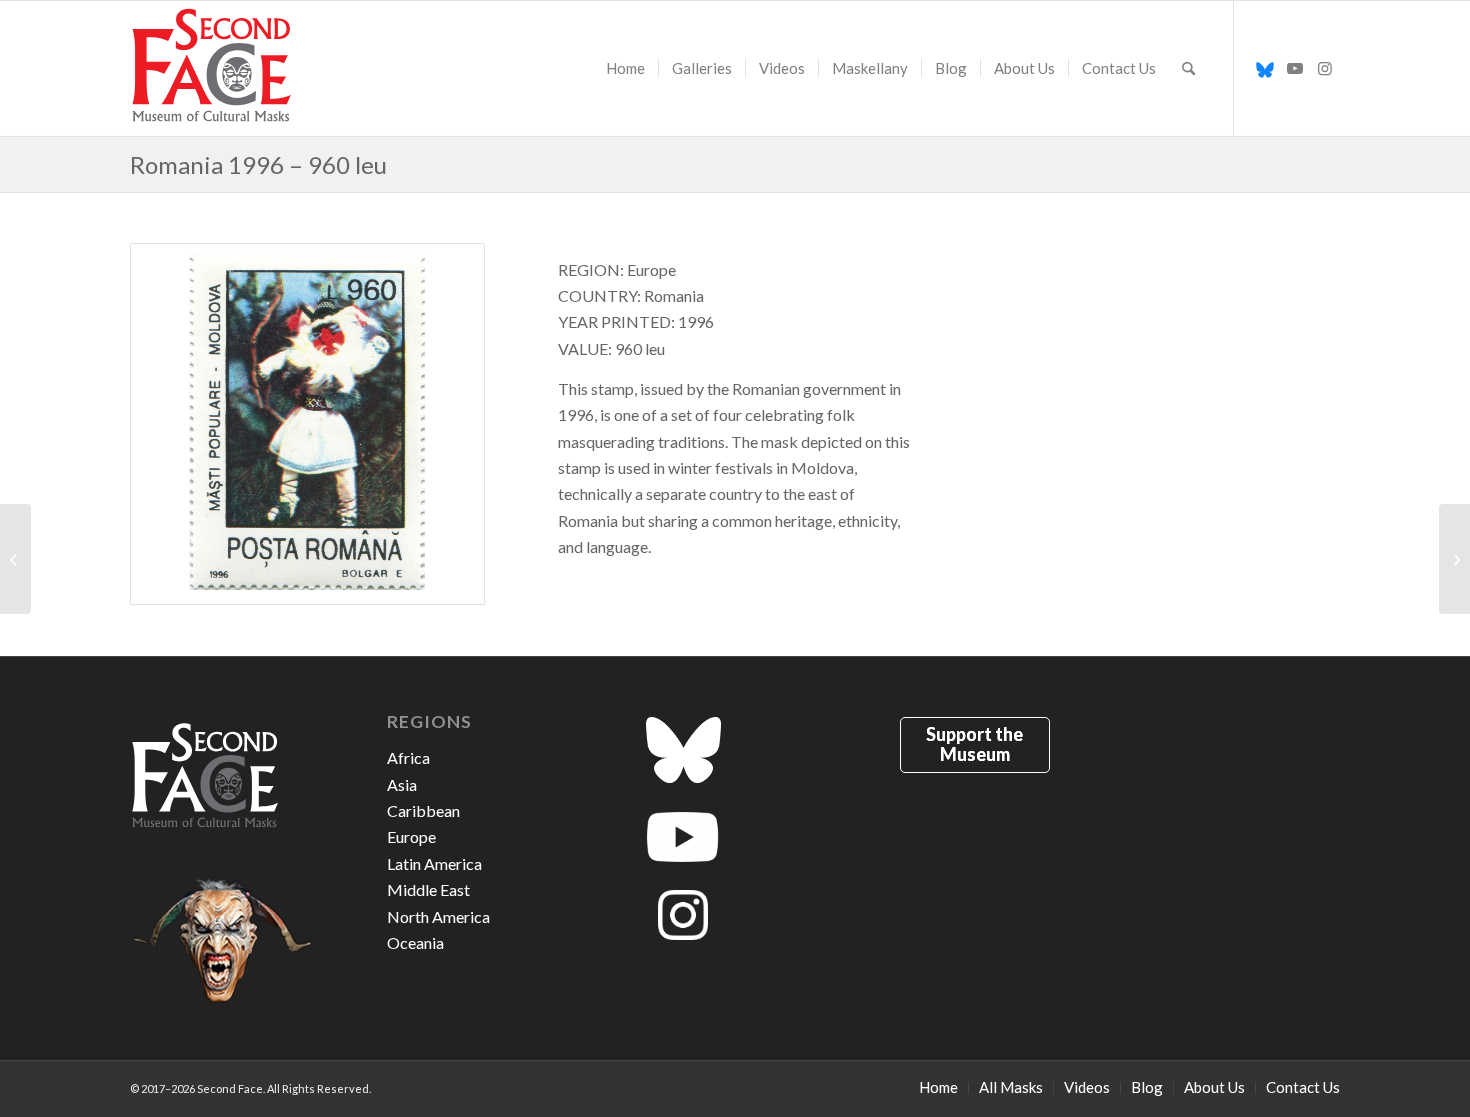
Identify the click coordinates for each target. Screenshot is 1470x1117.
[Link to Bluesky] (1265, 68)
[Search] (1188, 68)
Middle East (428, 889)
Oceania (415, 942)
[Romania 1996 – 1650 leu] (15, 559)
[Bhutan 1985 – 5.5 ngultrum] (1454, 559)
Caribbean (423, 810)
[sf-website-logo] (212, 68)
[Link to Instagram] (1325, 68)
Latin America (434, 863)
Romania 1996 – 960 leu (258, 164)
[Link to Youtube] (1295, 68)
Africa (408, 757)
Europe (411, 836)
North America (438, 916)
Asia (402, 784)
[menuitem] (625, 68)
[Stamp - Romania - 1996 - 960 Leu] (307, 424)
